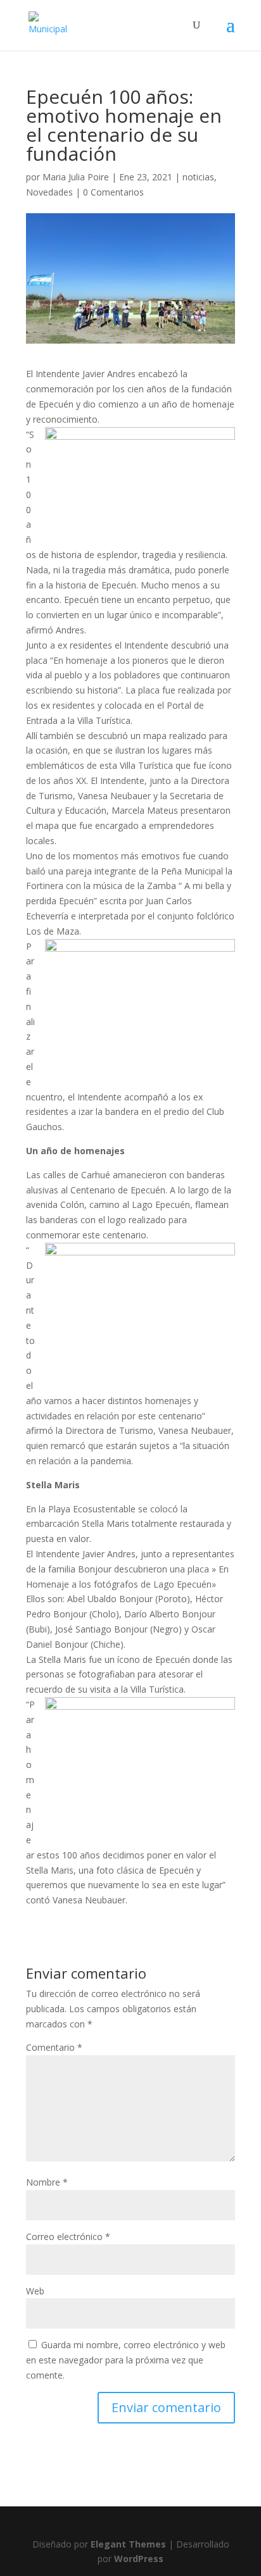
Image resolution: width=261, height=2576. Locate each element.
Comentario (54, 2047)
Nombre (47, 2182)
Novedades (49, 192)
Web (35, 2291)
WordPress (139, 2559)
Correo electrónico (68, 2237)
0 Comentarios (113, 192)
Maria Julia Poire (76, 177)
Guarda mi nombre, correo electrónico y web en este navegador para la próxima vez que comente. (126, 2360)
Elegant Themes (128, 2544)
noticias (198, 177)
